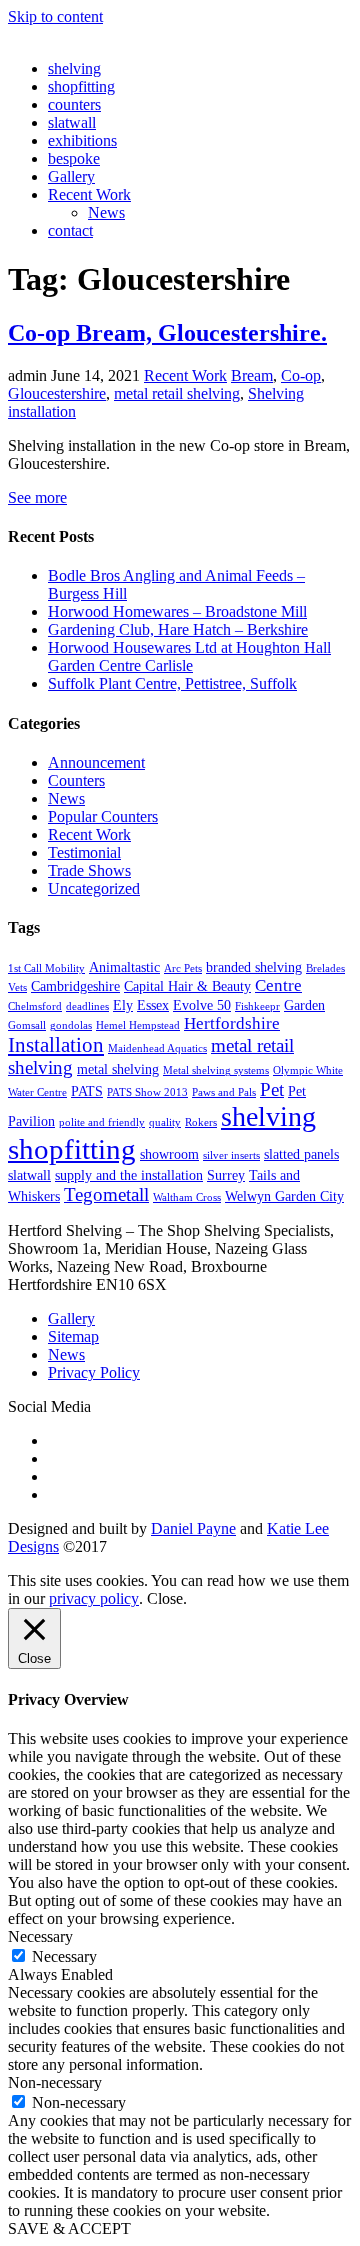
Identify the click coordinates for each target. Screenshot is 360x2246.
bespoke (74, 158)
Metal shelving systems (216, 1070)
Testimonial (84, 852)
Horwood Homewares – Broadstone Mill (177, 611)
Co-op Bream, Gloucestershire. (167, 333)
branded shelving (254, 967)
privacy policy (94, 1598)
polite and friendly (102, 1122)
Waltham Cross (187, 1197)
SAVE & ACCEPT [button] (69, 2228)
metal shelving (118, 1069)
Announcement (96, 762)
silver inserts (231, 1155)
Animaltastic (124, 967)
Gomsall (27, 1025)
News (106, 212)
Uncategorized (94, 888)
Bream (252, 375)
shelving (74, 68)
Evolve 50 (202, 1005)
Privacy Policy (94, 1372)
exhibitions (82, 140)
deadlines (87, 1006)
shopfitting (81, 86)
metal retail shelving (177, 393)
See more (37, 497)
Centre (278, 985)
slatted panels (301, 1154)
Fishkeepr (257, 1006)
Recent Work (89, 194)
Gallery (71, 176)
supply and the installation (129, 1175)
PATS (87, 1091)
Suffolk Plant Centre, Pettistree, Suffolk (172, 683)
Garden (304, 1005)
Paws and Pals (224, 1092)
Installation (56, 1045)
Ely (123, 1005)
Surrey (226, 1175)
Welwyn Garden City (284, 1196)
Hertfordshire (232, 1023)
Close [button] (165, 1598)
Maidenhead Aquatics (157, 1048)
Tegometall (106, 1194)
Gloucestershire (57, 393)
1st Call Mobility (46, 968)
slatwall (72, 122)
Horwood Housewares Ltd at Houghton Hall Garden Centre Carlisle (189, 656)
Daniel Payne (193, 1528)
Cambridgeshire (75, 986)
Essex (153, 1005)
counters (74, 104)
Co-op (301, 375)
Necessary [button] (40, 1936)
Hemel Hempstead (138, 1025)
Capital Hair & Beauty (187, 986)
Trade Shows (89, 870)
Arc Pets (183, 968)
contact (70, 230)
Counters (76, 780)
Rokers (201, 1122)
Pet (272, 1089)
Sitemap (73, 1336)
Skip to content (55, 16)
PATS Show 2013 (147, 1092)
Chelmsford (35, 1006)
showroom (169, 1154)
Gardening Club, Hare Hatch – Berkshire (178, 629)
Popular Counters (103, 816)
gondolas (71, 1025)
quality (165, 1122)
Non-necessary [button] (55, 2082)
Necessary (64, 1956)
